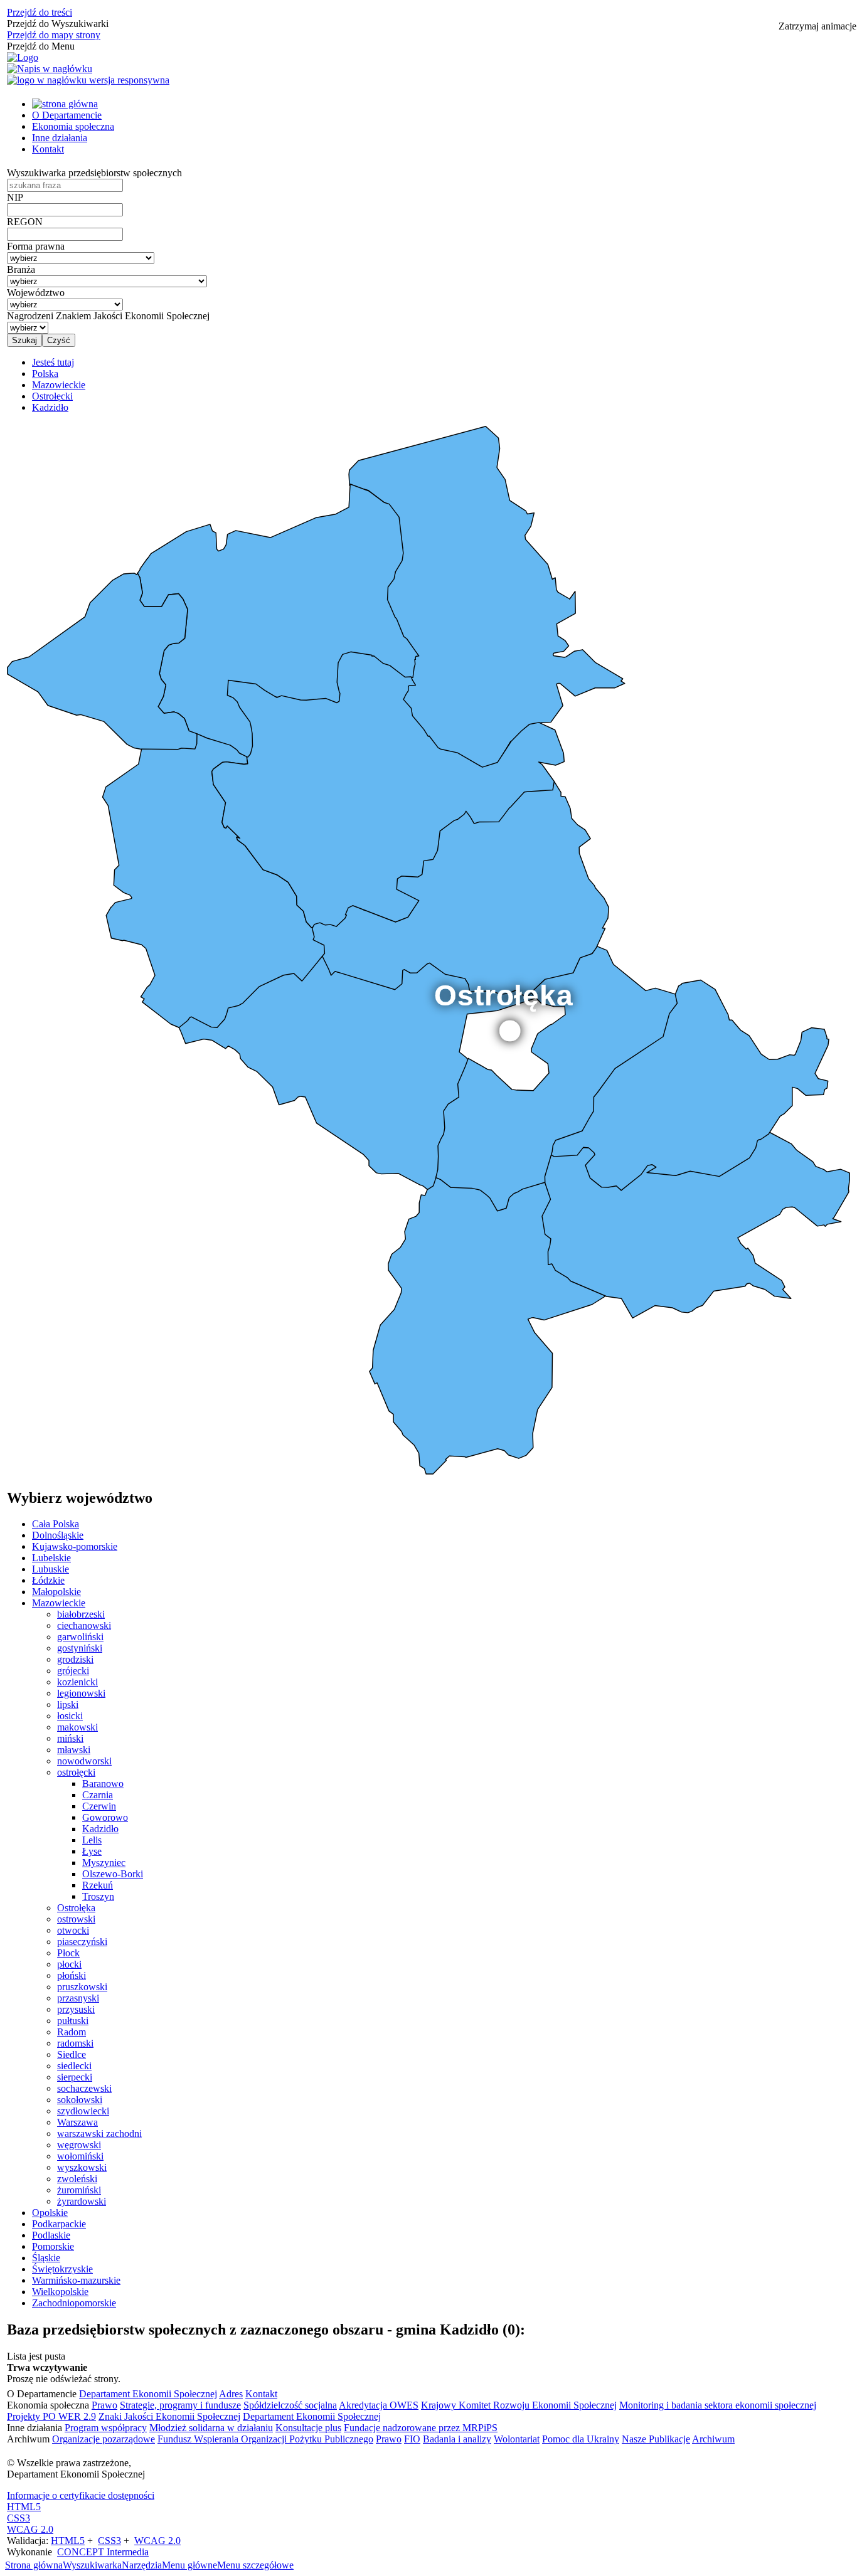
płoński (72, 1975)
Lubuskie (51, 1569)
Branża (21, 269)
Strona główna (34, 2565)
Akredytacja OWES (379, 2405)
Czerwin (99, 1806)
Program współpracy (106, 2428)
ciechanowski (84, 1625)
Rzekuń (98, 1885)
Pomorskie (53, 2246)
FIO (412, 2439)
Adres (231, 2394)
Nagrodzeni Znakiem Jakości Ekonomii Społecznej (108, 316)
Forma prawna (36, 246)
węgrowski (79, 2145)
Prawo (104, 2405)
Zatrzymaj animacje (817, 26)
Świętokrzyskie (62, 2269)
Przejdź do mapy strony (54, 35)
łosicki (70, 1716)
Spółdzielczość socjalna (290, 2405)
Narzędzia (142, 2565)
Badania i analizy (457, 2439)
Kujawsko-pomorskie (75, 1546)
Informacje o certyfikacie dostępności (81, 2495)
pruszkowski (82, 1987)
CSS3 (19, 2518)
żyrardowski (82, 2201)
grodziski (75, 1659)
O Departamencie (67, 115)
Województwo (36, 293)
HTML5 (24, 2507)
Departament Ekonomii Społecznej (148, 2394)
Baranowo (103, 1784)
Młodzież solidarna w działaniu (211, 2428)
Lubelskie (51, 1558)
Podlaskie (51, 2235)
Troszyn (98, 1896)
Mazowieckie (59, 1603)
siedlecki (74, 2066)
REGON (25, 222)
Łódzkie (48, 1580)
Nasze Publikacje (656, 2439)
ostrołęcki (76, 1772)
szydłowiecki (83, 2111)
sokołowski (80, 2100)
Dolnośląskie (58, 1535)
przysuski (76, 2009)
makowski (77, 1727)
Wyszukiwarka (92, 2565)
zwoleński (77, 2179)
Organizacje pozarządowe (104, 2439)
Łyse (92, 1851)
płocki (69, 1964)
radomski (75, 2043)
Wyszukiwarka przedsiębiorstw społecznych (94, 173)
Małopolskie (56, 1592)
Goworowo (105, 1817)
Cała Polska (56, 1524)
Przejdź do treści (40, 12)
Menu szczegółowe (255, 2565)
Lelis (92, 1840)
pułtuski (73, 2021)
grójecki (73, 1671)
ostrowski (76, 1919)
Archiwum (713, 2439)
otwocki (73, 1930)
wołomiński (80, 2156)
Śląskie (46, 2258)
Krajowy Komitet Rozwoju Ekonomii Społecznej (519, 2405)
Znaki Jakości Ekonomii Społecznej (169, 2416)
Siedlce (72, 2054)
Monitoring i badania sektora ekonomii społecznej (718, 2405)
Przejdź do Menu (41, 46)
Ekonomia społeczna (73, 126)
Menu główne (189, 2565)
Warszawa (77, 2122)
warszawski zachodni (99, 2133)
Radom (72, 2032)
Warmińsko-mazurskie (76, 2280)
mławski (74, 1750)
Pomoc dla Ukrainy (581, 2439)
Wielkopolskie (60, 2292)
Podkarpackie (59, 2224)
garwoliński (80, 1637)
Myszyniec (104, 1863)
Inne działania (60, 138)
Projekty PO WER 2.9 (51, 2416)
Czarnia (98, 1795)
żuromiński (79, 2190)
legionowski (81, 1693)
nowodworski (84, 1761)
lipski (68, 1704)
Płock (68, 1953)
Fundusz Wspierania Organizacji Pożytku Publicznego (265, 2439)
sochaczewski (84, 2088)
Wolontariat (517, 2439)
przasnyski (78, 1998)
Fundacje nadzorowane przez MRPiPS (421, 2428)
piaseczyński (82, 1942)
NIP (15, 197)
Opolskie (50, 2213)
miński (70, 1738)
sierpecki (75, 2077)
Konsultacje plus (308, 2428)
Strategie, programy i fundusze (180, 2405)
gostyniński (80, 1648)
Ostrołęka (76, 1908)
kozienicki (77, 1682)
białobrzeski (81, 1614)
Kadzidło (100, 1829)
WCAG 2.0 (30, 2529)
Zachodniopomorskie (74, 2303)
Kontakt (48, 149)
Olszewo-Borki (113, 1874)
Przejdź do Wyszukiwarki (58, 24)
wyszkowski (82, 2167)
